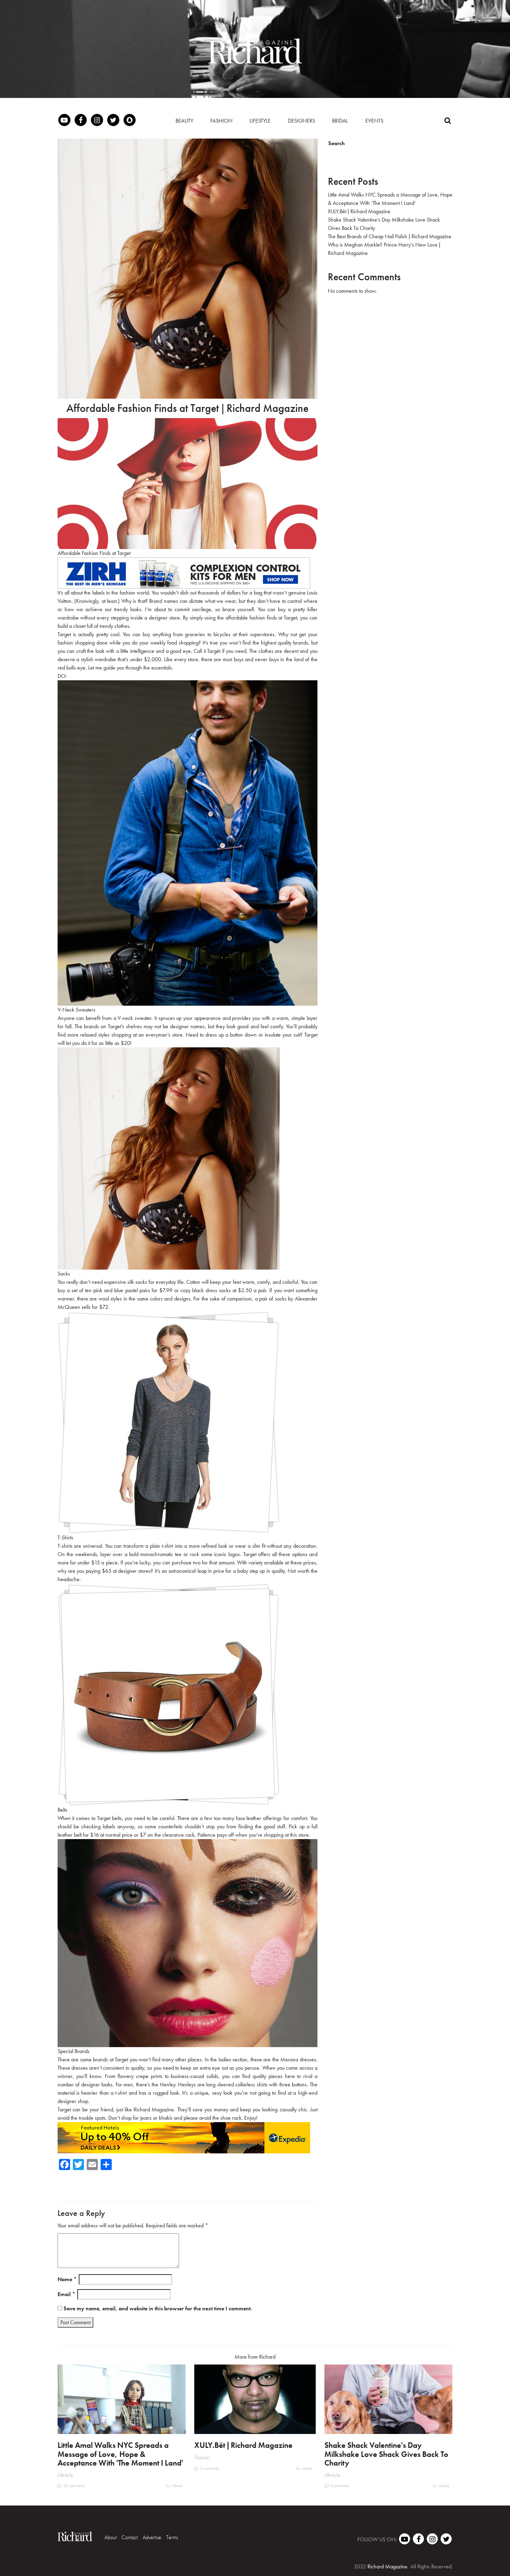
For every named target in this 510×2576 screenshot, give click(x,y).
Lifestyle (260, 121)
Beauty (184, 121)
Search (337, 143)
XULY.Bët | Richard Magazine (359, 211)
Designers (301, 121)
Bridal (340, 121)
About (110, 2537)
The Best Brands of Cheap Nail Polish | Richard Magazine (390, 236)
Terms (172, 2537)
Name (67, 2279)
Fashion (221, 121)
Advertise (152, 2537)
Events (374, 121)
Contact (130, 2537)
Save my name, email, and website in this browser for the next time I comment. (158, 2308)
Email (66, 2294)
